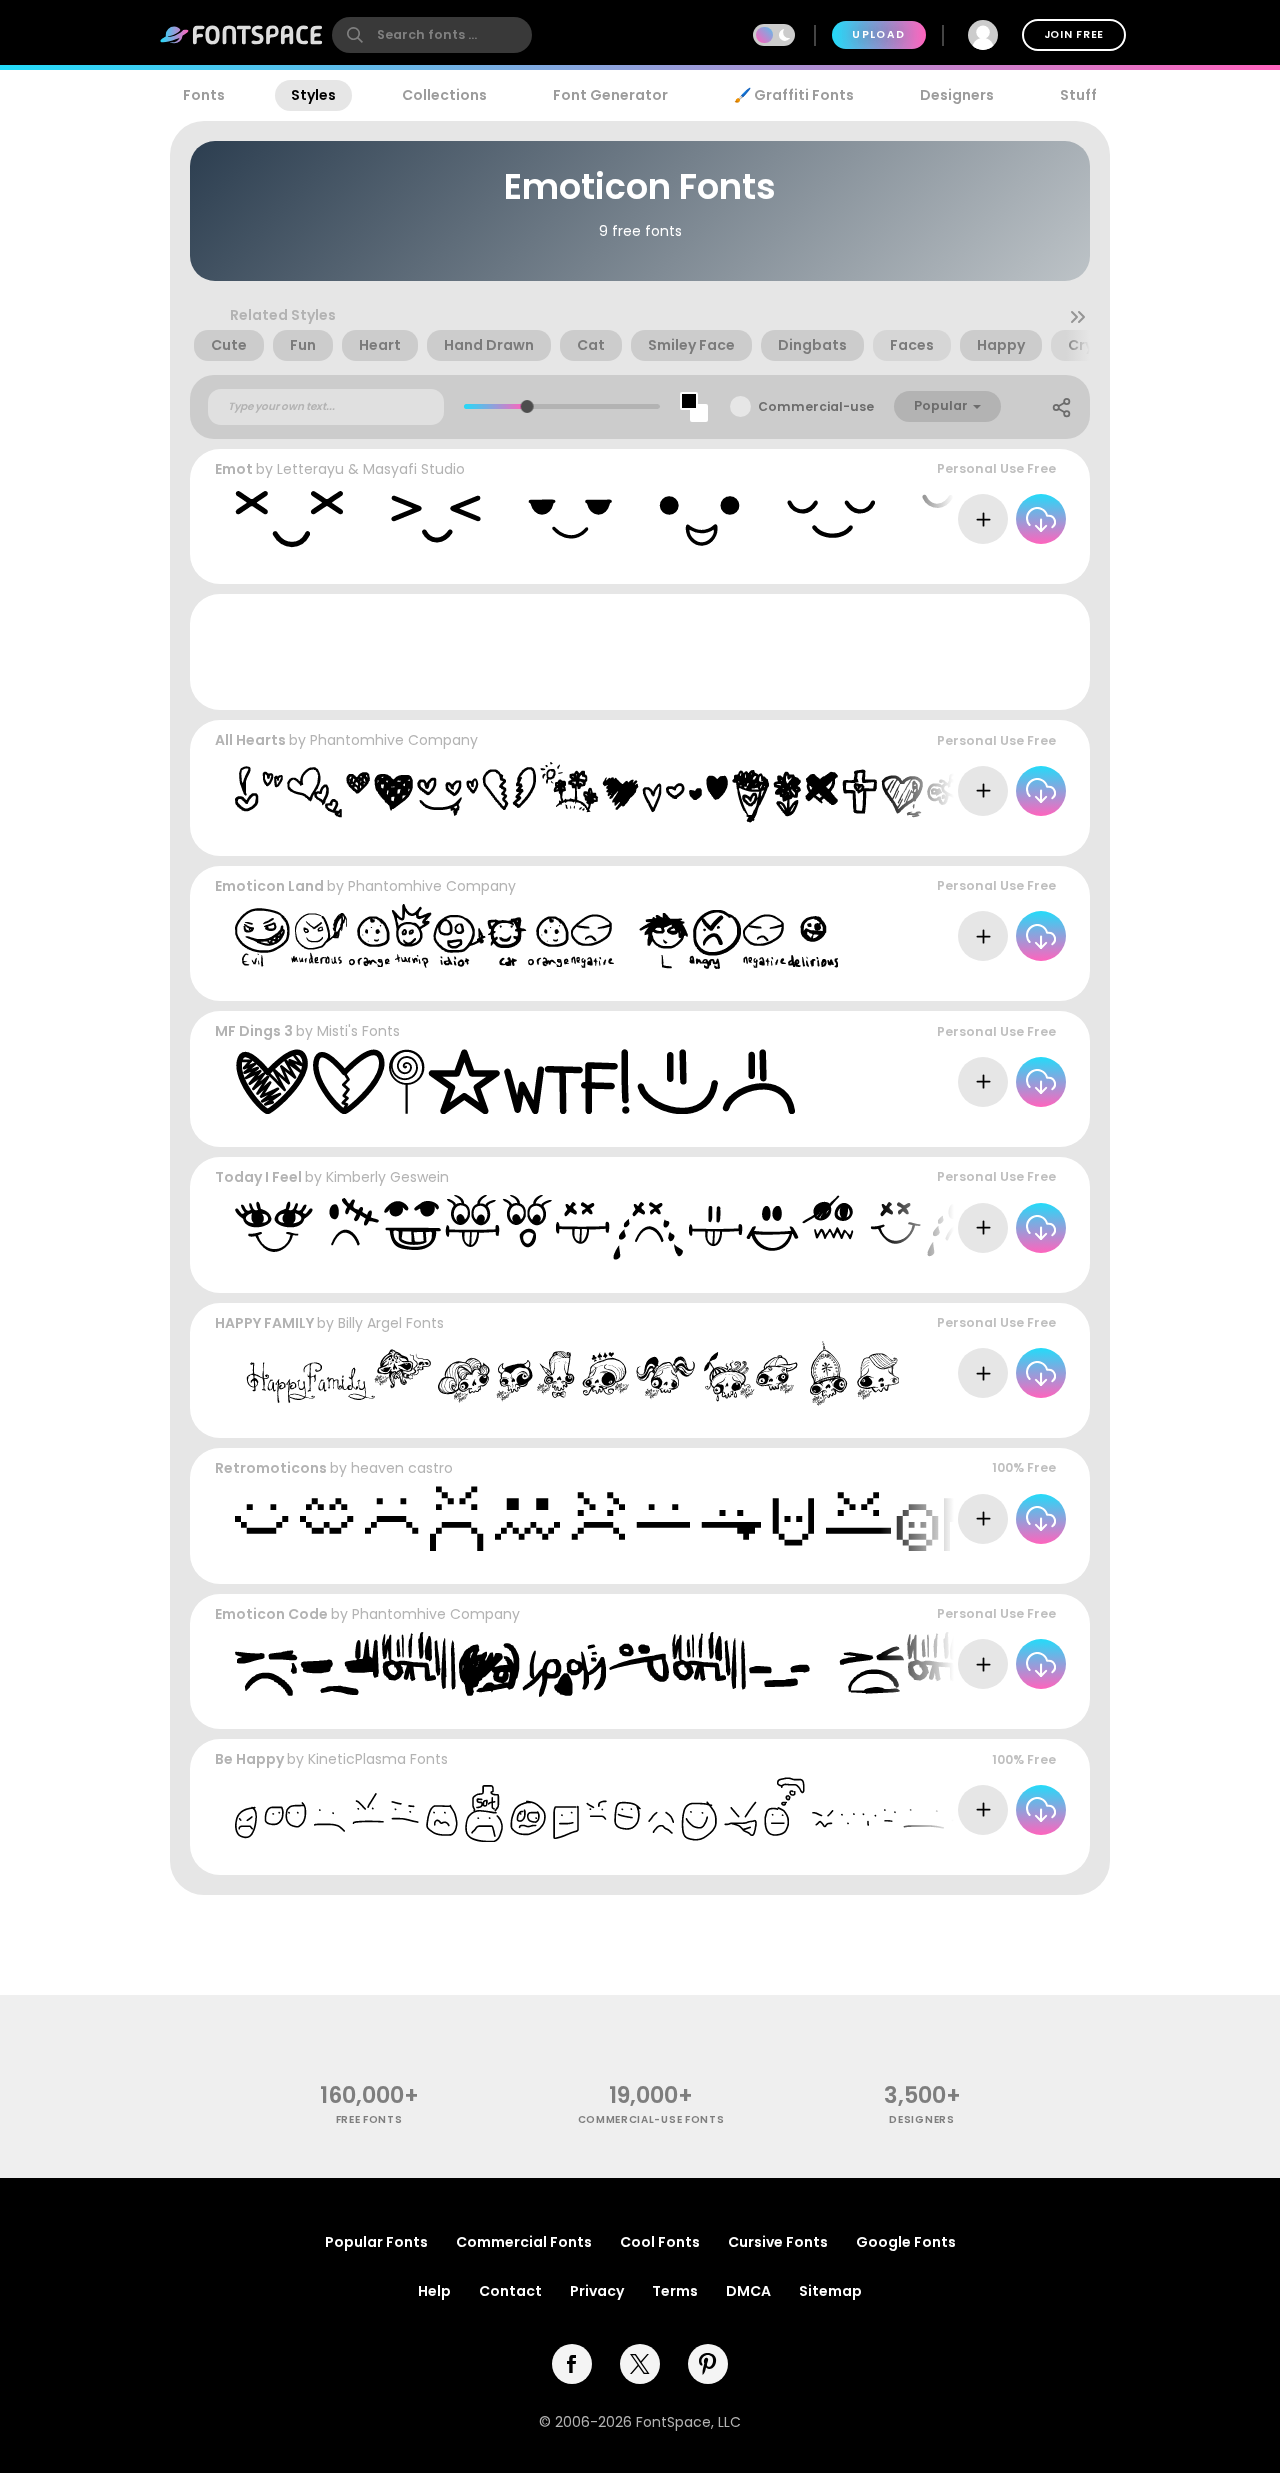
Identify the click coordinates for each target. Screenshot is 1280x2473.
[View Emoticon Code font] (689, 1664)
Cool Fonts (660, 2242)
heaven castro (402, 1468)
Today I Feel (258, 1177)
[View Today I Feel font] (733, 1227)
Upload (878, 34)
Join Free (1074, 34)
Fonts (204, 95)
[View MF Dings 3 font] (515, 1081)
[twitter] (640, 2364)
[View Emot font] (735, 519)
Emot (234, 469)
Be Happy (249, 1759)
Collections (444, 95)
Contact (510, 2291)
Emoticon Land (269, 886)
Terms (675, 2291)
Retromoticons (271, 1468)
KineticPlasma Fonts (378, 1759)
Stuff (1078, 95)
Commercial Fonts (524, 2242)
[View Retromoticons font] (735, 1518)
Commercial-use (816, 406)
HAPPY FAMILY (264, 1323)
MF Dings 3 (254, 1031)
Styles (313, 95)
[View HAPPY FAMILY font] (567, 1373)
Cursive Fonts (778, 2242)
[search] (432, 35)
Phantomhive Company (394, 740)
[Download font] (1041, 519)
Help (434, 2291)
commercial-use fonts (651, 2119)
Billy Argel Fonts (391, 1323)
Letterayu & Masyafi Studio (371, 469)
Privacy (597, 2291)
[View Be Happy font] (735, 1809)
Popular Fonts (376, 2242)
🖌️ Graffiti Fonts (794, 95)
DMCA (748, 2291)
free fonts (369, 2119)
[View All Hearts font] (735, 790)
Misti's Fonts (358, 1031)
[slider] (527, 406)
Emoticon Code (271, 1614)
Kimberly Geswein (387, 1177)
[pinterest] (708, 2364)
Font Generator (610, 95)
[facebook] (572, 2364)
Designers (957, 95)
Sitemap (830, 2291)
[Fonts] (242, 35)
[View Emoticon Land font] (536, 936)
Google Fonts (906, 2242)
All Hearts (250, 740)
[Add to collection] (983, 519)
